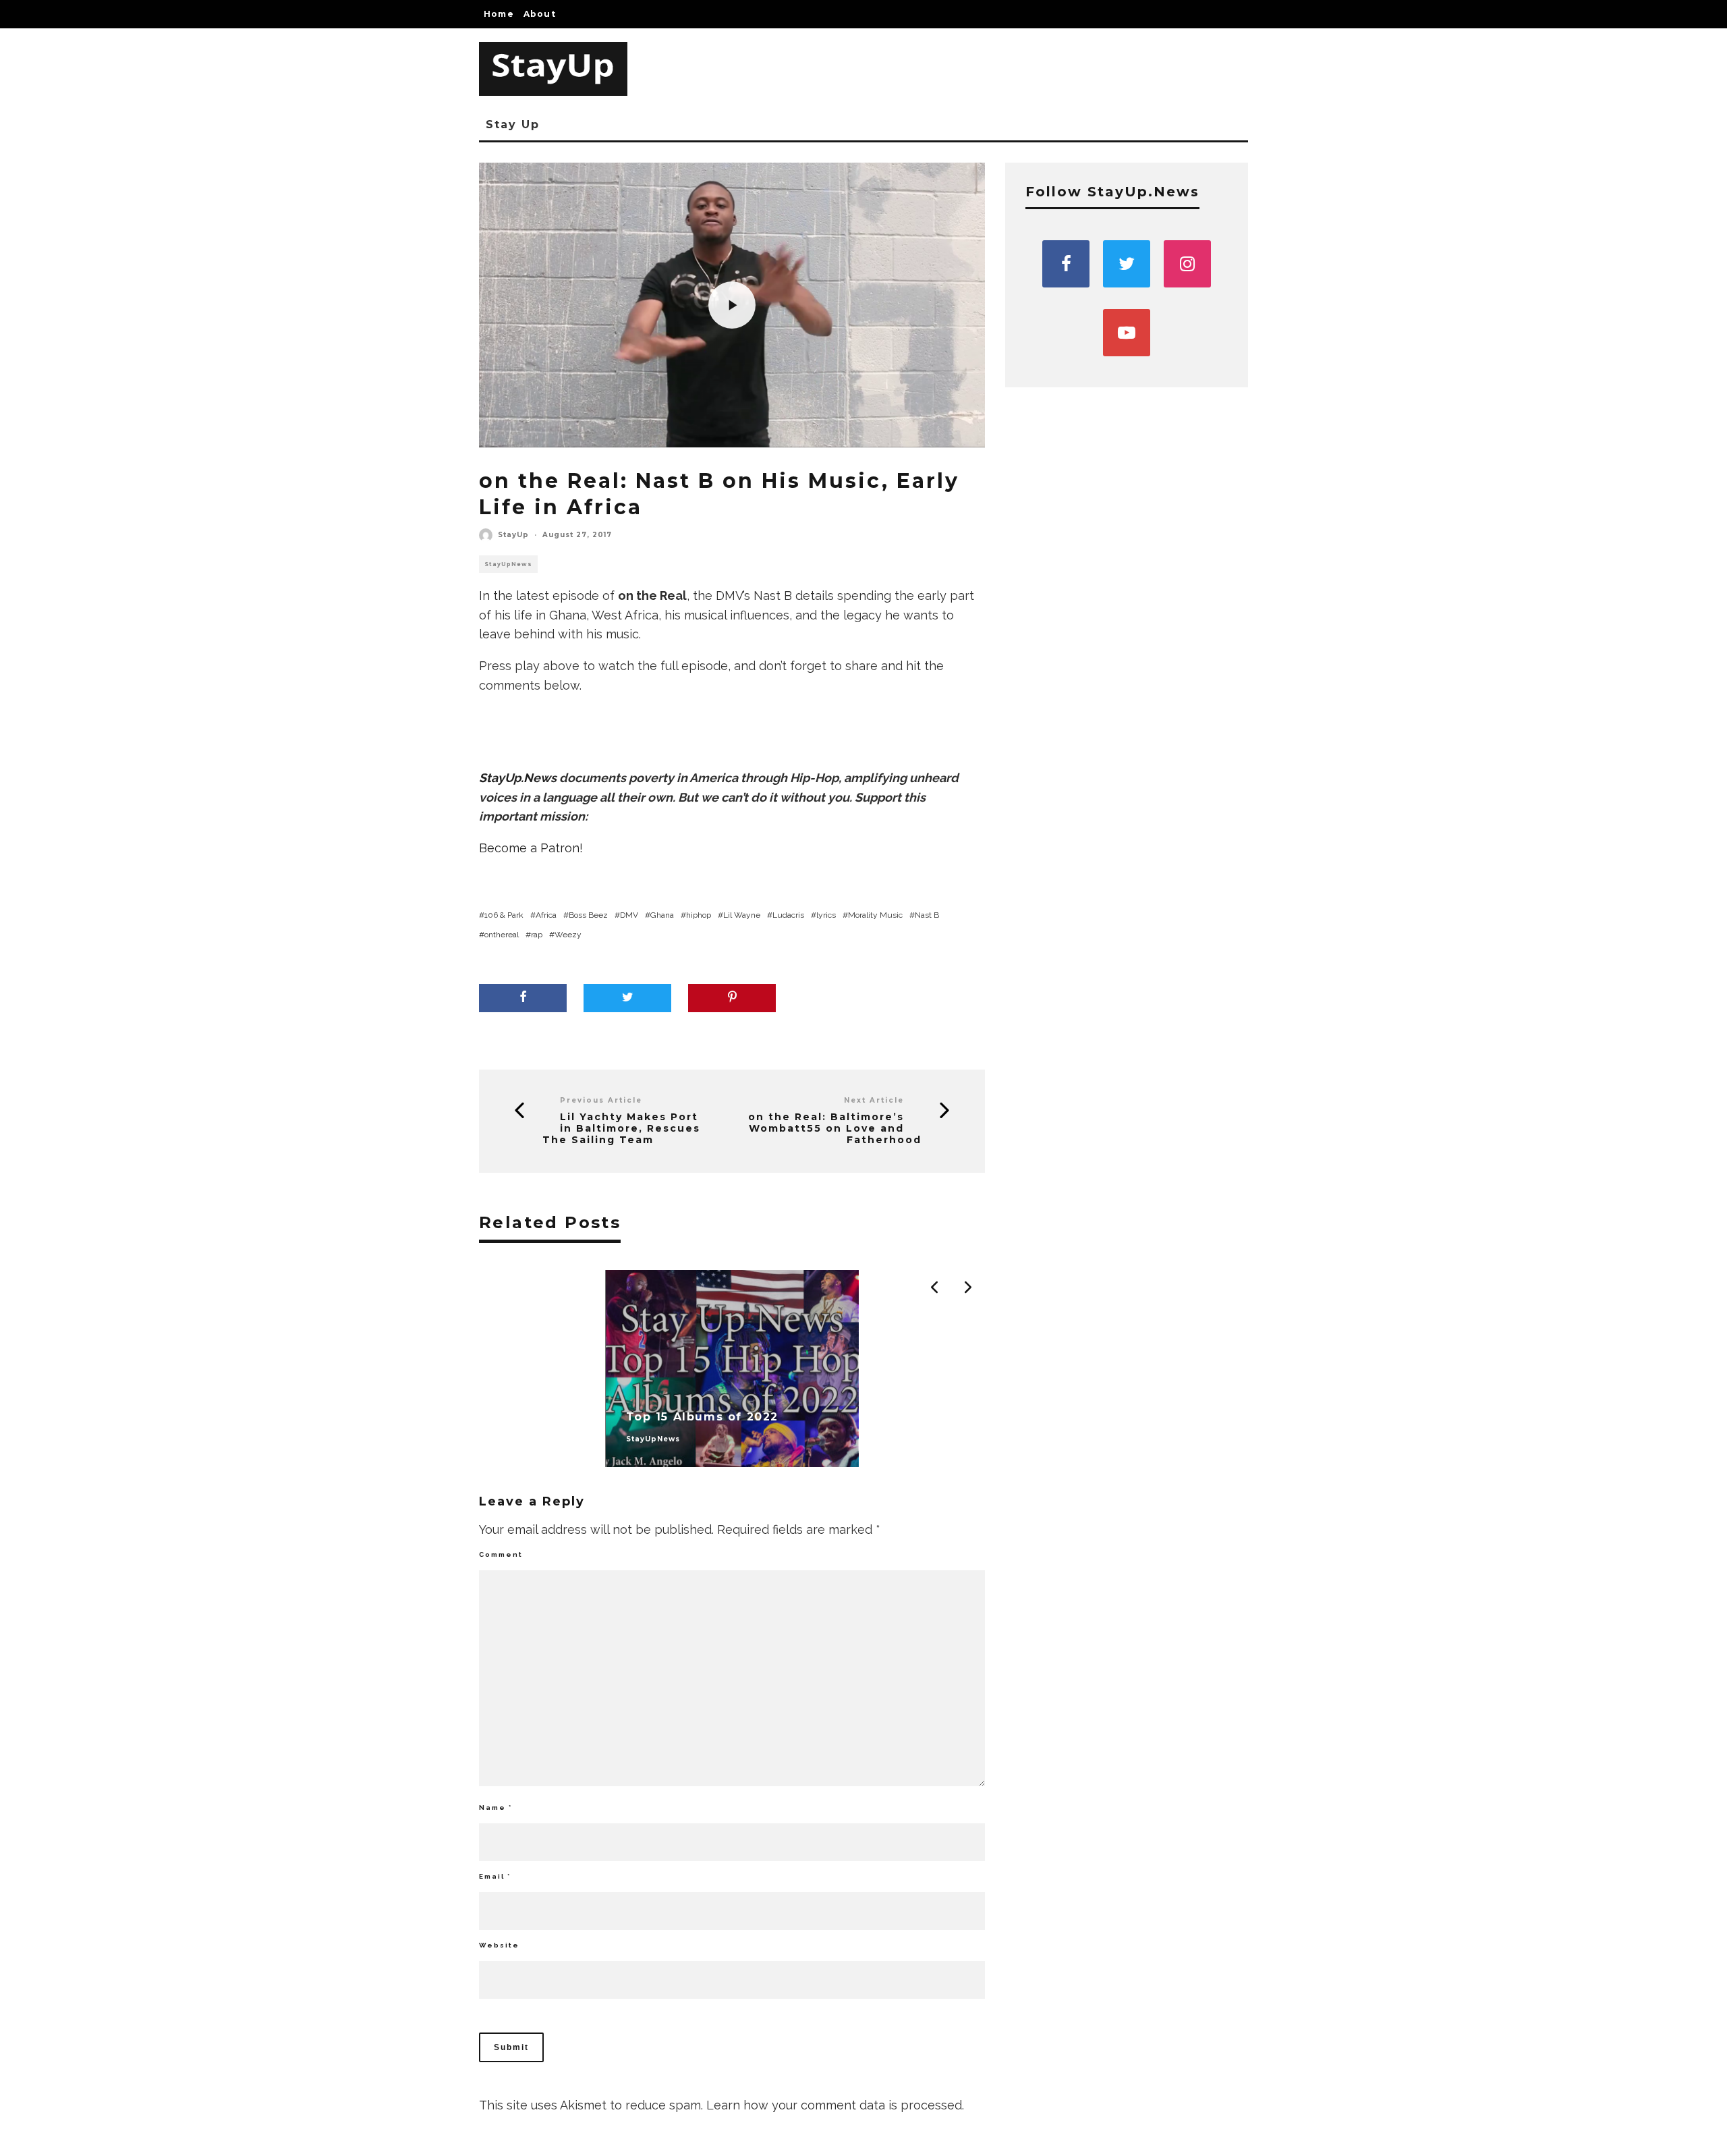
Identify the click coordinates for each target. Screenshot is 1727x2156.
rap (537, 935)
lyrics (826, 915)
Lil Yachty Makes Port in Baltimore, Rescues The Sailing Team (621, 1128)
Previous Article (601, 1100)
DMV (629, 915)
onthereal (502, 935)
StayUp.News (518, 778)
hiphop (699, 915)
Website (499, 1945)
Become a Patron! (531, 848)
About (540, 14)
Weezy (568, 935)
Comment (501, 1554)
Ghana (662, 915)
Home (499, 14)
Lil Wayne (742, 915)
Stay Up (512, 125)
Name (496, 1807)
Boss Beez (588, 915)
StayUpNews (508, 564)
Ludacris (788, 915)
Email (495, 1876)
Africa (546, 915)
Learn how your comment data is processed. (835, 2105)
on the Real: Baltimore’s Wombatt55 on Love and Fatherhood (835, 1128)
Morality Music (875, 915)
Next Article (874, 1100)
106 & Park (504, 915)
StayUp (513, 535)
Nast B (927, 915)
